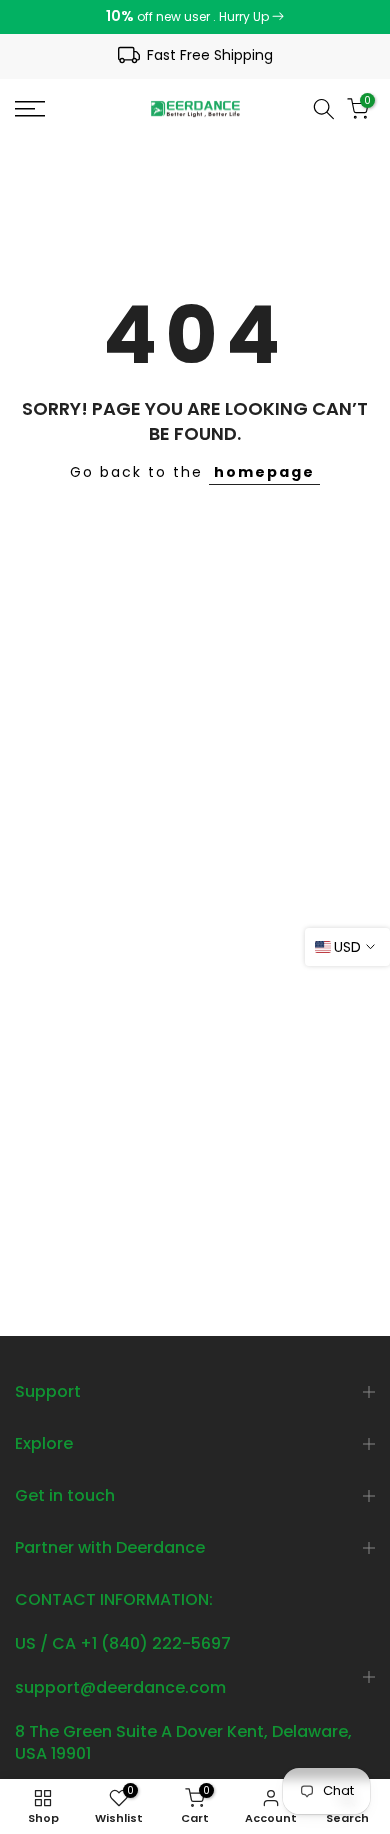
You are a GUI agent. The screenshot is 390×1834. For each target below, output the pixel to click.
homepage (264, 472)
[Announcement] (195, 17)
